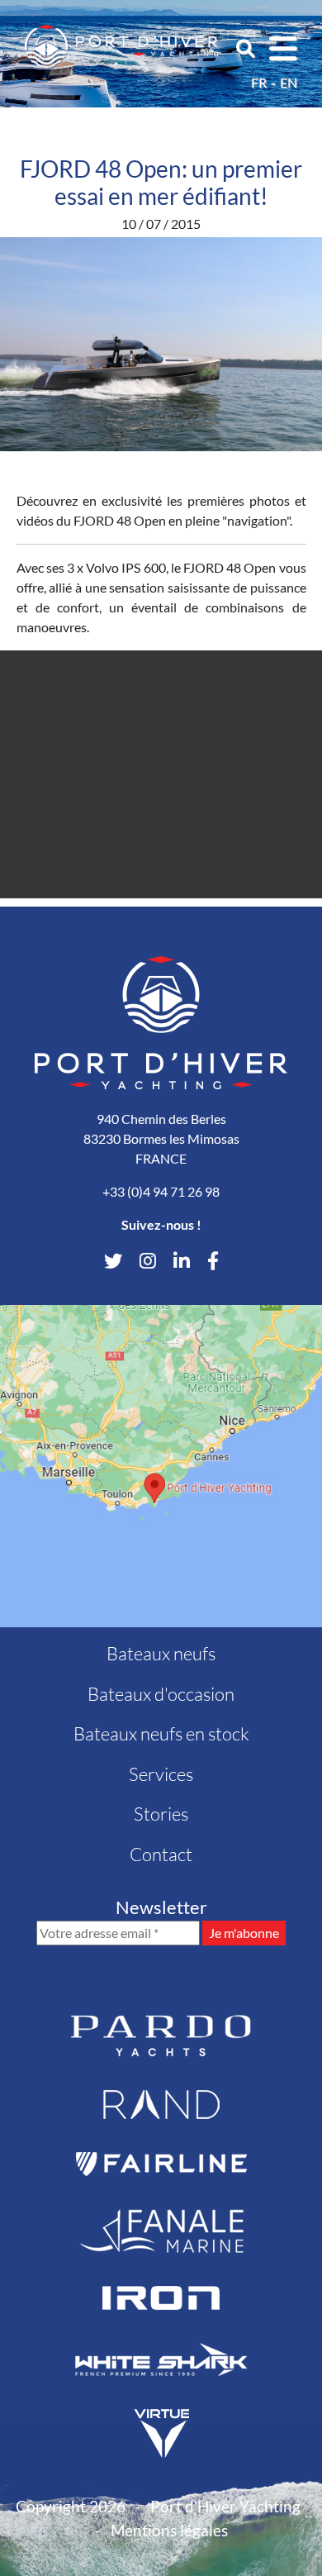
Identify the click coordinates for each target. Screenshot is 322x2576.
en (289, 82)
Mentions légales (169, 2530)
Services (161, 1774)
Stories (161, 1814)
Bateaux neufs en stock (161, 1733)
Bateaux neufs (161, 1653)
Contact (161, 1854)
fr (259, 82)
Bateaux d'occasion (161, 1694)
